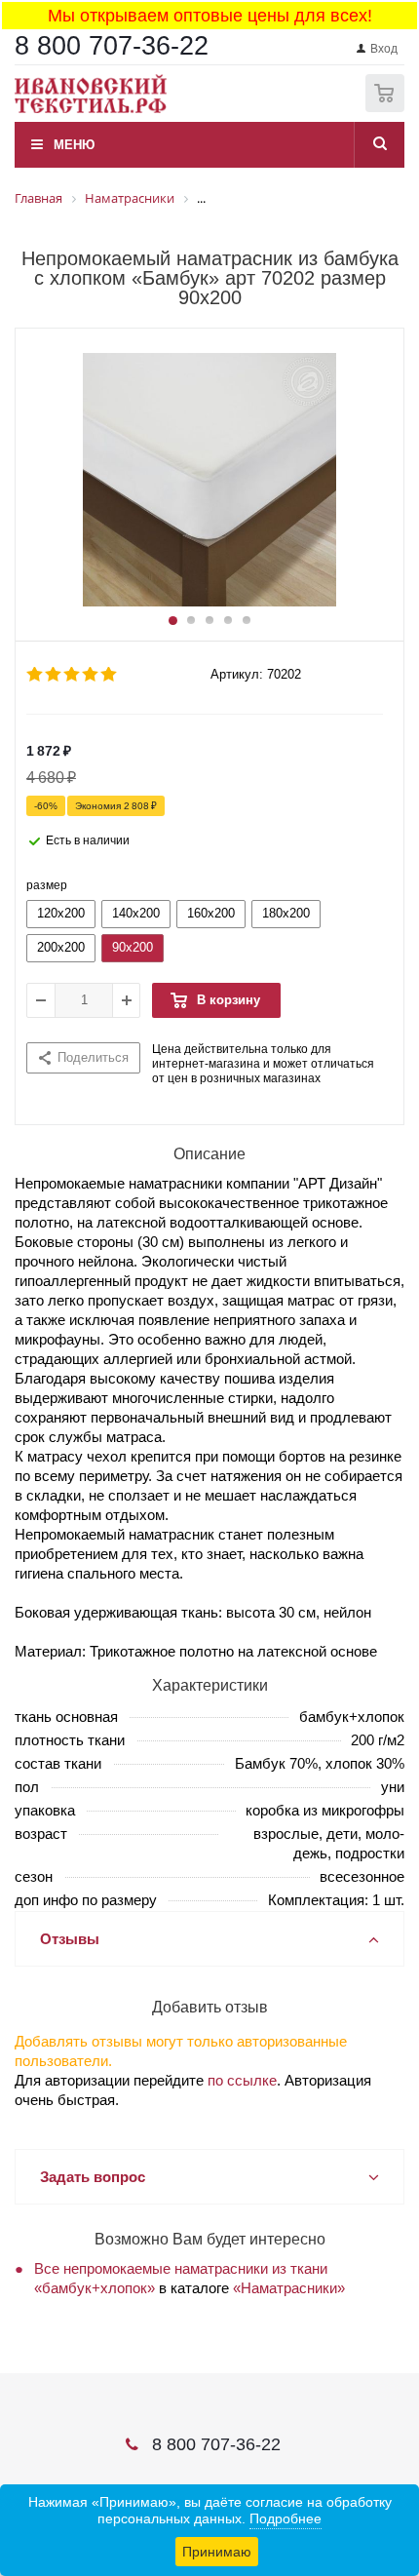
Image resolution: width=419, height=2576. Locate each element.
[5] (110, 675)
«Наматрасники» (289, 2288)
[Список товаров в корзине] (387, 108)
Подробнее (286, 2518)
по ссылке (242, 2080)
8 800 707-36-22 (112, 46)
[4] (91, 675)
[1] (36, 675)
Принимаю (217, 2552)
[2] (54, 675)
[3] (73, 675)
